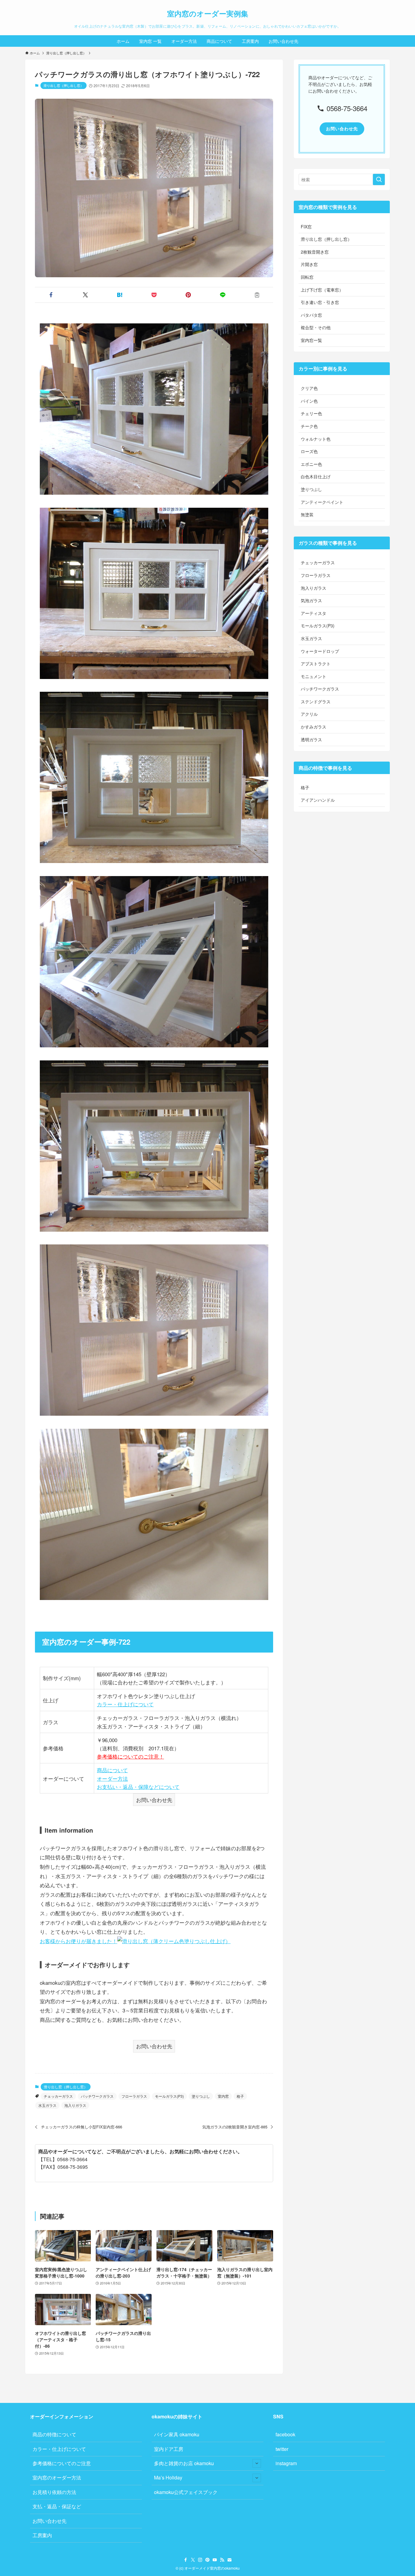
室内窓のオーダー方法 (57, 2477)
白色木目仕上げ (316, 476)
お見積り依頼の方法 (54, 2492)
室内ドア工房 (169, 2449)
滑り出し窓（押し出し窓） (63, 85)
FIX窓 (306, 227)
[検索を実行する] (379, 179)
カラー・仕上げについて (125, 1704)
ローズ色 (309, 451)
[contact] (229, 2560)
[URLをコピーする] (257, 295)
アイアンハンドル (318, 800)
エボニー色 (311, 464)
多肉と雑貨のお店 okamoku (184, 2463)
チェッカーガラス (58, 2096)
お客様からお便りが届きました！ (79, 1941)
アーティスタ (314, 613)
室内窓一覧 (311, 340)
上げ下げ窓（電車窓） (322, 290)
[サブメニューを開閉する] (257, 2463)
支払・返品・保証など (57, 2506)
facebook (285, 2434)
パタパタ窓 (311, 315)
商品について (112, 1770)
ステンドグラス (316, 701)
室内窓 (223, 2096)
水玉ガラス (47, 2105)
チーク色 (309, 426)
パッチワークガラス (97, 2096)
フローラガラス (134, 2096)
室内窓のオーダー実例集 (208, 13)
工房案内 (42, 2535)
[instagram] (200, 2560)
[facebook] (186, 2560)
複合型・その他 (316, 327)
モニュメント (314, 676)
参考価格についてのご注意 (62, 2463)
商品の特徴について (54, 2434)
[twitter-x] (193, 2560)
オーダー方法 (112, 1778)
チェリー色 (311, 413)
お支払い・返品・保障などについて (138, 1787)
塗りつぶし (201, 2096)
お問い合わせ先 (50, 2521)
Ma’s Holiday (168, 2477)
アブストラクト (316, 664)
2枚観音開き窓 (315, 252)
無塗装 (307, 514)
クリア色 (309, 388)
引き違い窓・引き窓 (320, 302)
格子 (240, 2096)
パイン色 (309, 401)
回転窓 (307, 277)
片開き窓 (309, 264)
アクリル (309, 714)
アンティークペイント (322, 502)
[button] (51, 295)
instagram (286, 2463)
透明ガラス (311, 739)
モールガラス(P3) (169, 2096)
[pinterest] (207, 2560)
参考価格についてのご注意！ (130, 1756)
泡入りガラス (75, 2105)
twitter (282, 2449)
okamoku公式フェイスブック (186, 2492)
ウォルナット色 (316, 439)
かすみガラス (314, 727)
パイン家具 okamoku (177, 2434)
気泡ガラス (311, 600)
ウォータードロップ (320, 651)
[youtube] (215, 2560)
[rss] (222, 2560)
